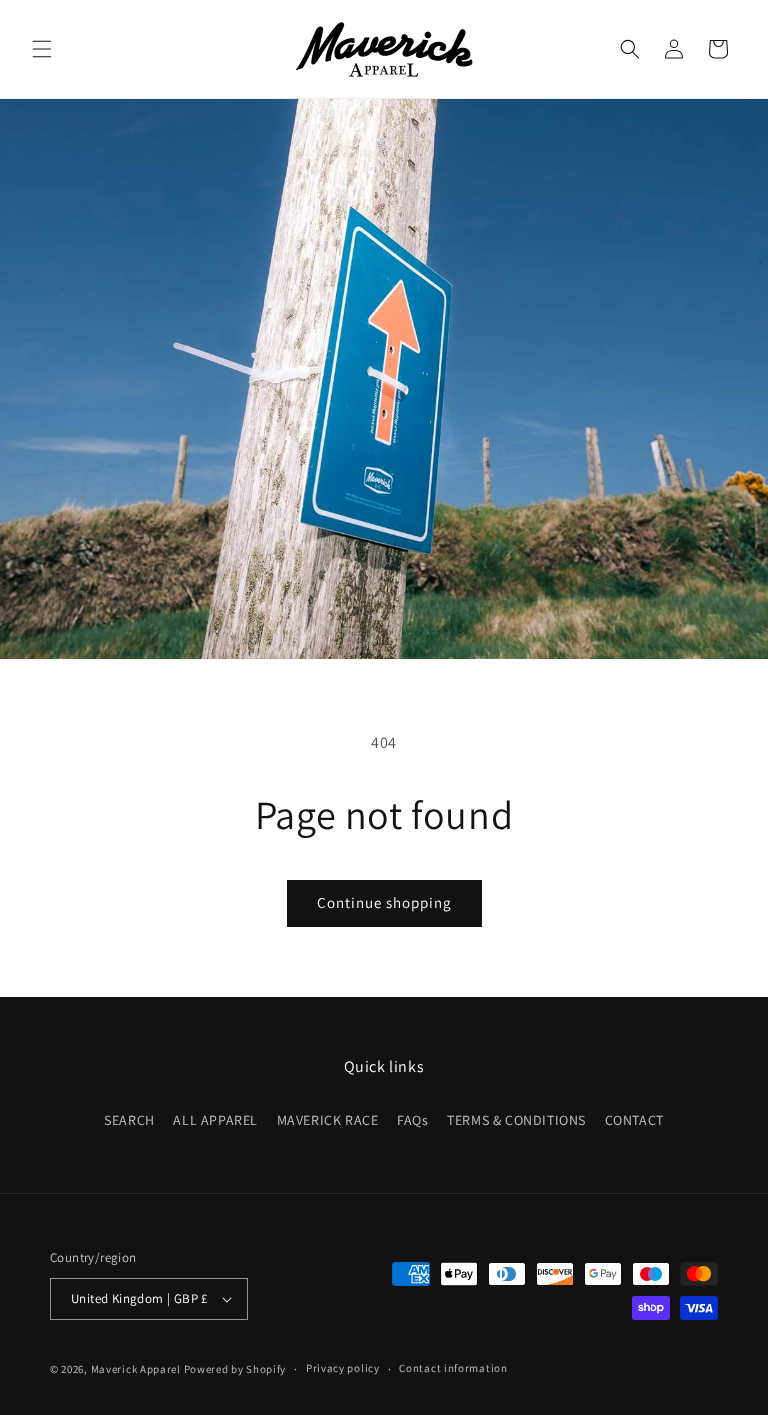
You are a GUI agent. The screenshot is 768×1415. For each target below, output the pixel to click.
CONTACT (634, 1120)
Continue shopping (384, 902)
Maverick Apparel (136, 1369)
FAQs (412, 1120)
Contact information (453, 1368)
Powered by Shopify (235, 1369)
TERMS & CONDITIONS (516, 1120)
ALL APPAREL (215, 1120)
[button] (42, 49)
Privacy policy (343, 1368)
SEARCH (129, 1120)
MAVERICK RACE (328, 1120)
